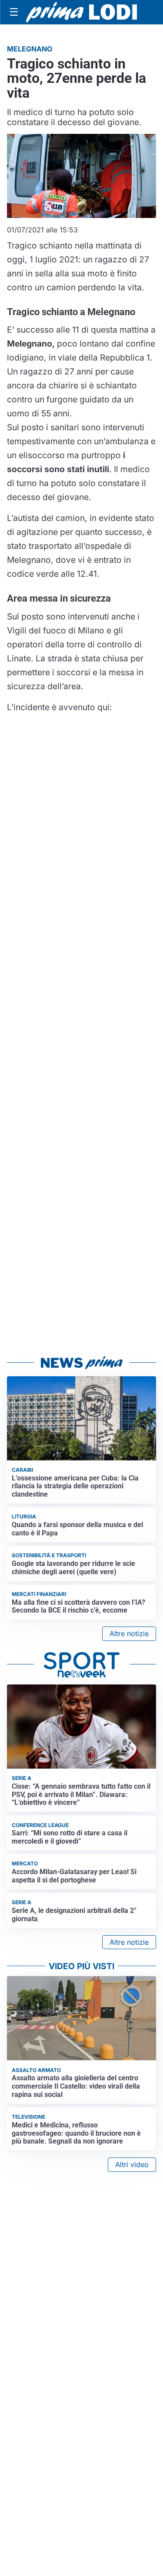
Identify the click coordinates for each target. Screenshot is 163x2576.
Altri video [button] (132, 2164)
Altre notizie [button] (129, 1633)
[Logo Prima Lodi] (81, 12)
